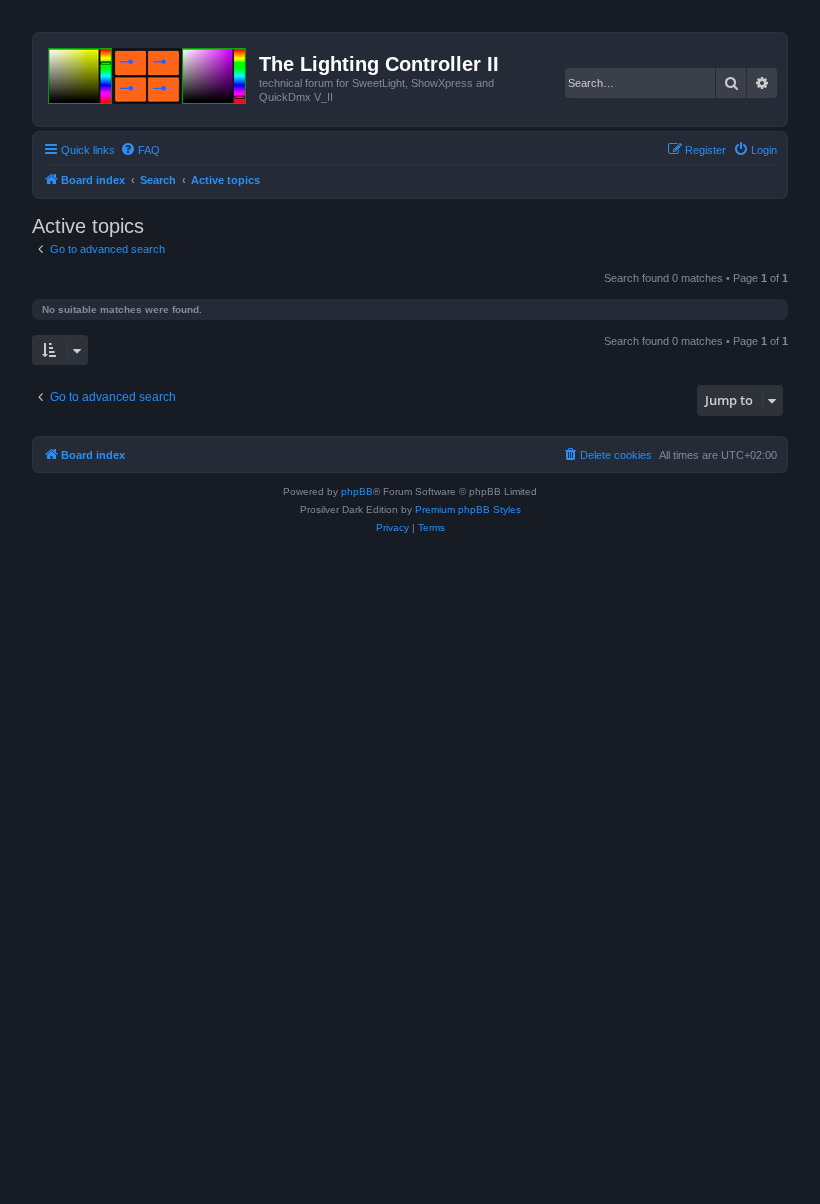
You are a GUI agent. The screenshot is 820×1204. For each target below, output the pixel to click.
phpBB (357, 491)
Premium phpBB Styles (468, 509)
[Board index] (148, 72)
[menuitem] (140, 150)
